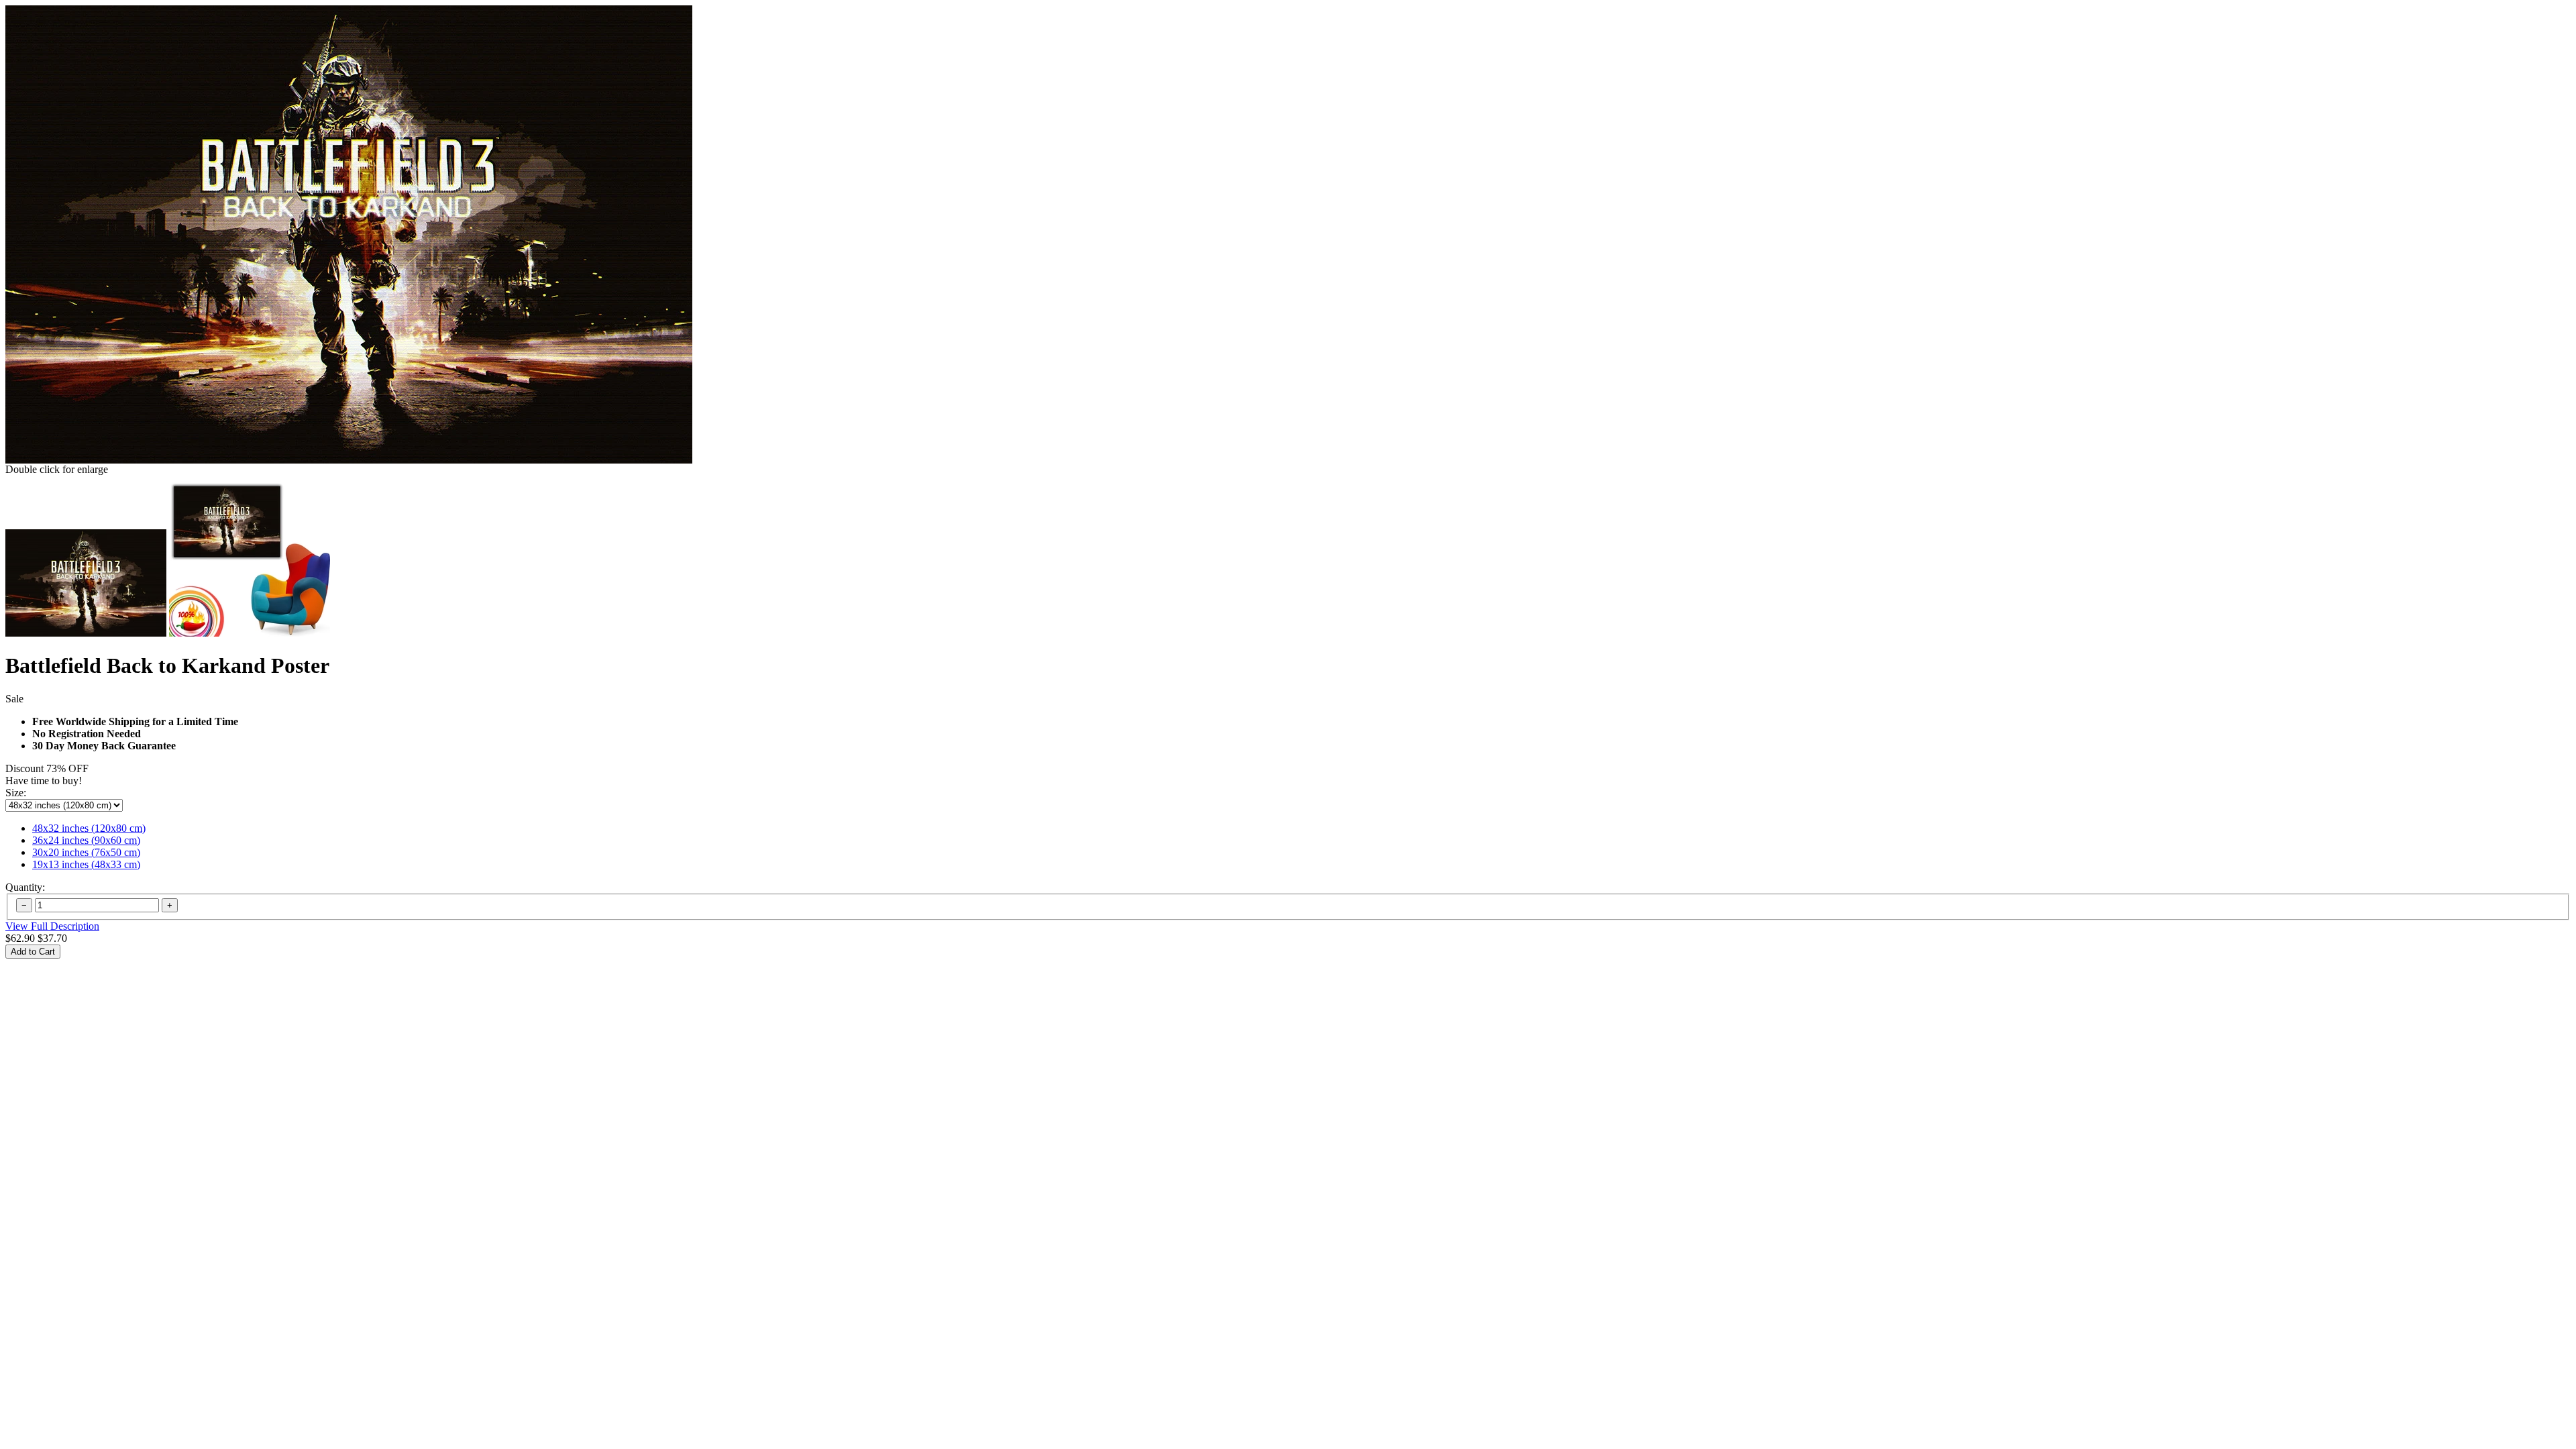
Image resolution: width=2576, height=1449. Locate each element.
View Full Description (52, 926)
